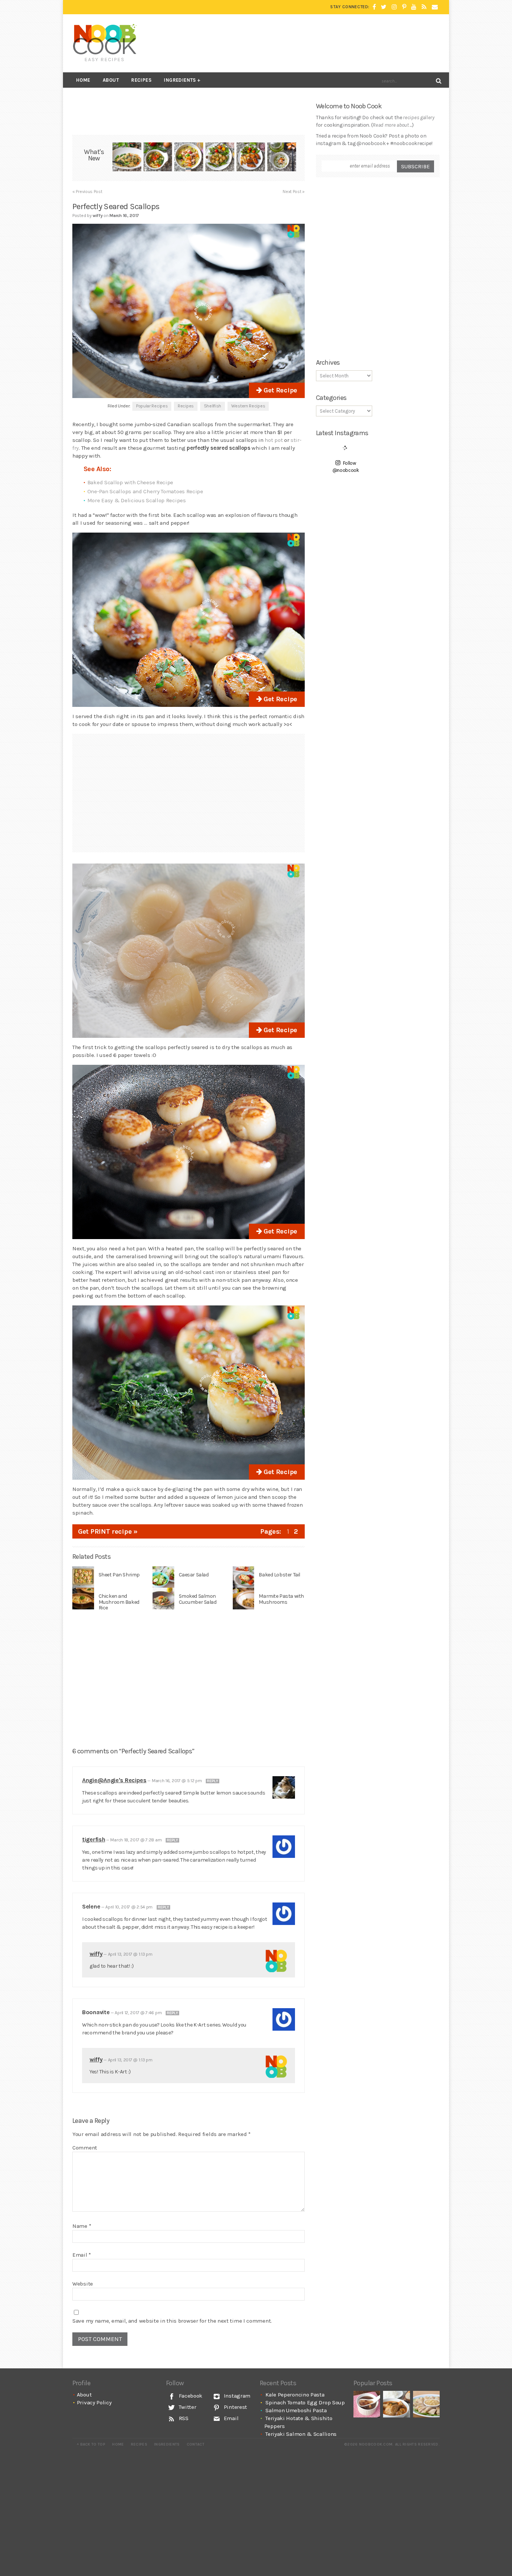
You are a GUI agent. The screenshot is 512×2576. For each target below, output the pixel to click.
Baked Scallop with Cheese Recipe (130, 482)
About (111, 80)
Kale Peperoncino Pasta (295, 2395)
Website (83, 2284)
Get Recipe (279, 390)
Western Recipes (248, 406)
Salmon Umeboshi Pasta (296, 2410)
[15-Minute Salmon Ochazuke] (282, 158)
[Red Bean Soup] (367, 2404)
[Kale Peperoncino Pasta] (127, 158)
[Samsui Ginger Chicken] (426, 2404)
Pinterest (235, 2407)
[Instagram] (394, 7)
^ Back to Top (91, 2444)
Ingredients (180, 80)
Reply (213, 1781)
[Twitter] (384, 7)
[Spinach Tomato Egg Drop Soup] (158, 158)
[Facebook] (374, 7)
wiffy (96, 1954)
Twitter (187, 2407)
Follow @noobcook (346, 467)
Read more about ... (392, 125)
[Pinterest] (404, 7)
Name (82, 2226)
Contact (195, 2444)
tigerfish (94, 1839)
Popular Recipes (152, 406)
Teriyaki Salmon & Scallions (301, 2434)
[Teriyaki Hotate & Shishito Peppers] (220, 158)
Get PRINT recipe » (108, 1531)
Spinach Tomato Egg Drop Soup (305, 2402)
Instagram (236, 2396)
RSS (183, 2418)
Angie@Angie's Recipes (114, 1780)
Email (82, 2255)
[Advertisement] (303, 43)
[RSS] (424, 7)
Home (83, 80)
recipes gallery (419, 117)
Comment (85, 2148)
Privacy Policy (94, 2402)
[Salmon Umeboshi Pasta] (189, 158)
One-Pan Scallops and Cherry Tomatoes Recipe (145, 491)
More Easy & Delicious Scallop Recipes (137, 500)
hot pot (274, 440)
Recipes (141, 80)
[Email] (435, 7)
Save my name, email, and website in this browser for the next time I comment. (172, 2321)
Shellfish (213, 406)
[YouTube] (414, 7)
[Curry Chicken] (396, 2404)
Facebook (190, 2396)
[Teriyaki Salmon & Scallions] (251, 158)
